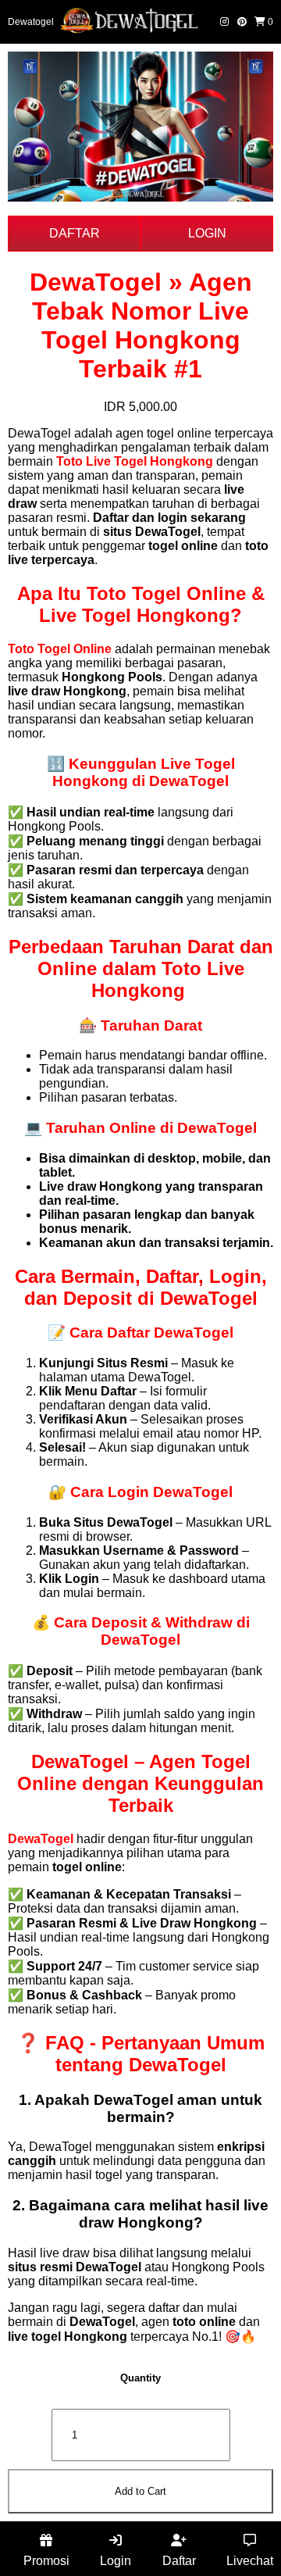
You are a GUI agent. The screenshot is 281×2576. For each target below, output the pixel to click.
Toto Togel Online (60, 649)
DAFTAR (75, 233)
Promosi (46, 2561)
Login (116, 2561)
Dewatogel (31, 22)
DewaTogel (41, 1839)
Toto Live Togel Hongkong (135, 461)
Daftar (179, 2561)
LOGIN (207, 233)
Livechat (250, 2561)
